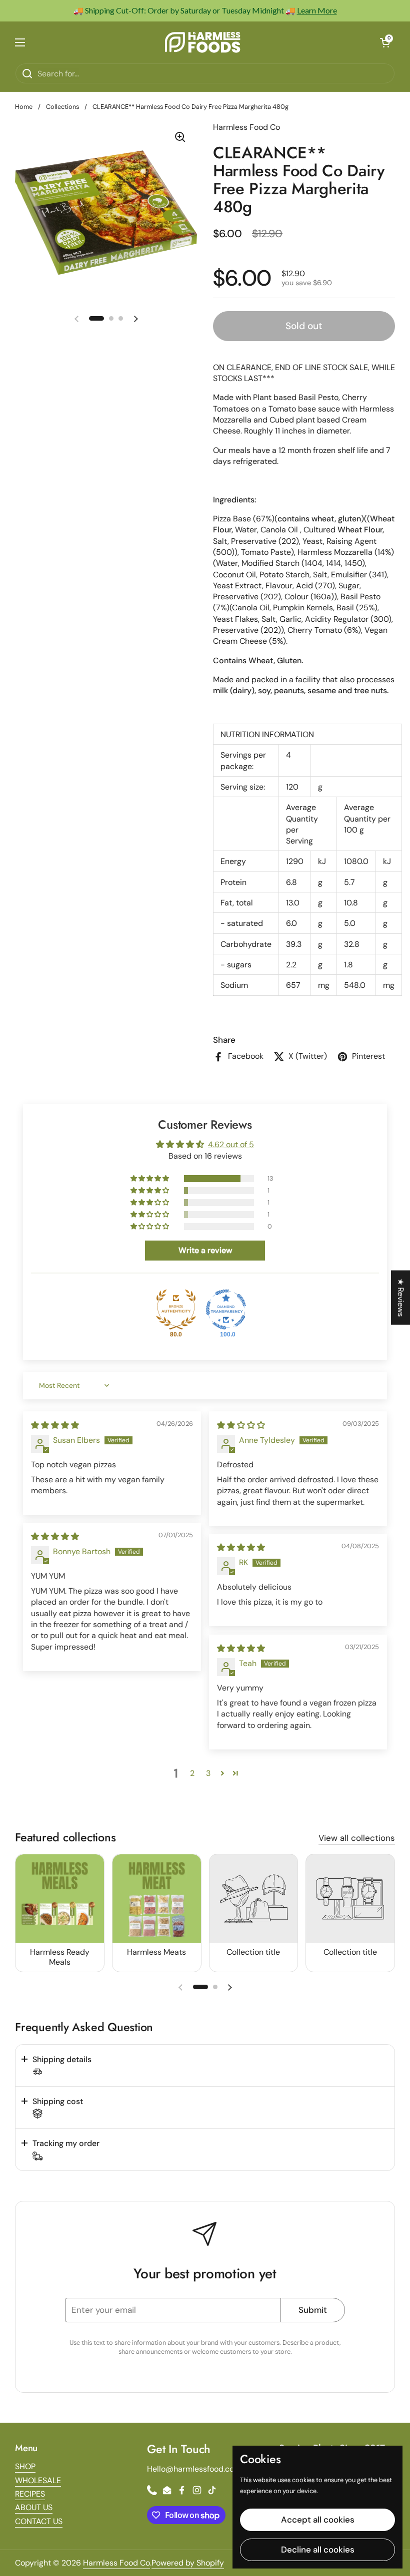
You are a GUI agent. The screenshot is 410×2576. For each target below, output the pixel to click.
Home (24, 107)
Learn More (317, 10)
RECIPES (30, 2494)
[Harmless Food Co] (202, 42)
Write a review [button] (205, 1250)
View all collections (357, 1838)
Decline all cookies (318, 2550)
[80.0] (176, 1309)
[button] (385, 42)
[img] (55, 1425)
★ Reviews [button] (401, 1298)
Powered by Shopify (188, 2563)
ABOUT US (34, 2507)
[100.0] (226, 1309)
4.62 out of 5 (231, 1144)
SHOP (25, 2466)
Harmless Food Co (116, 2563)
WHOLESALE (38, 2480)
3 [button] (208, 1773)
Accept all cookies (318, 2520)
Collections (62, 107)
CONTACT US (39, 2521)
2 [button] (192, 1773)
